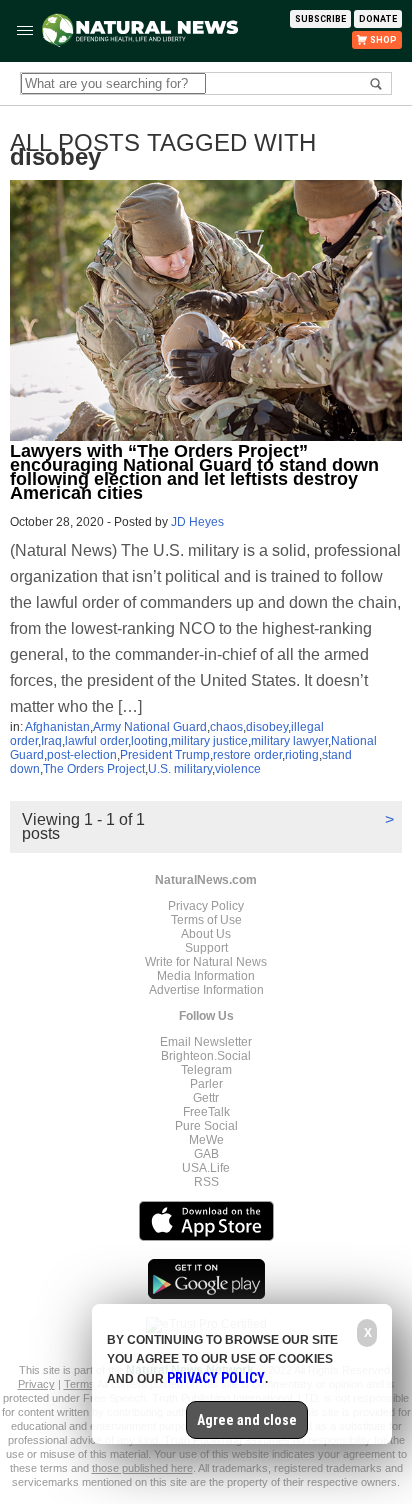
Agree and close (247, 1420)
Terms (80, 1384)
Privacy (36, 1384)
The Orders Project (94, 769)
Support (206, 948)
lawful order (96, 741)
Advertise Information (206, 990)
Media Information (206, 976)
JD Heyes (197, 522)
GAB (206, 1154)
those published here (142, 1468)
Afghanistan (57, 727)
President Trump (165, 755)
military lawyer (289, 741)
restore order (247, 755)
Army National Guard (150, 727)
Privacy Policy (206, 906)
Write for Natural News (206, 962)
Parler (206, 1084)
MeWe (206, 1140)
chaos (226, 727)
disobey (267, 727)
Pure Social (206, 1126)
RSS (206, 1182)
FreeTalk (206, 1112)
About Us (206, 934)
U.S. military (180, 769)
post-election (82, 755)
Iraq (51, 741)
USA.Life (206, 1168)
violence (238, 769)
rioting (302, 755)
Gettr (206, 1098)
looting (149, 741)
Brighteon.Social (206, 1056)
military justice (209, 741)
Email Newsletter (206, 1042)
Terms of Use (206, 920)
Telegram (206, 1070)
